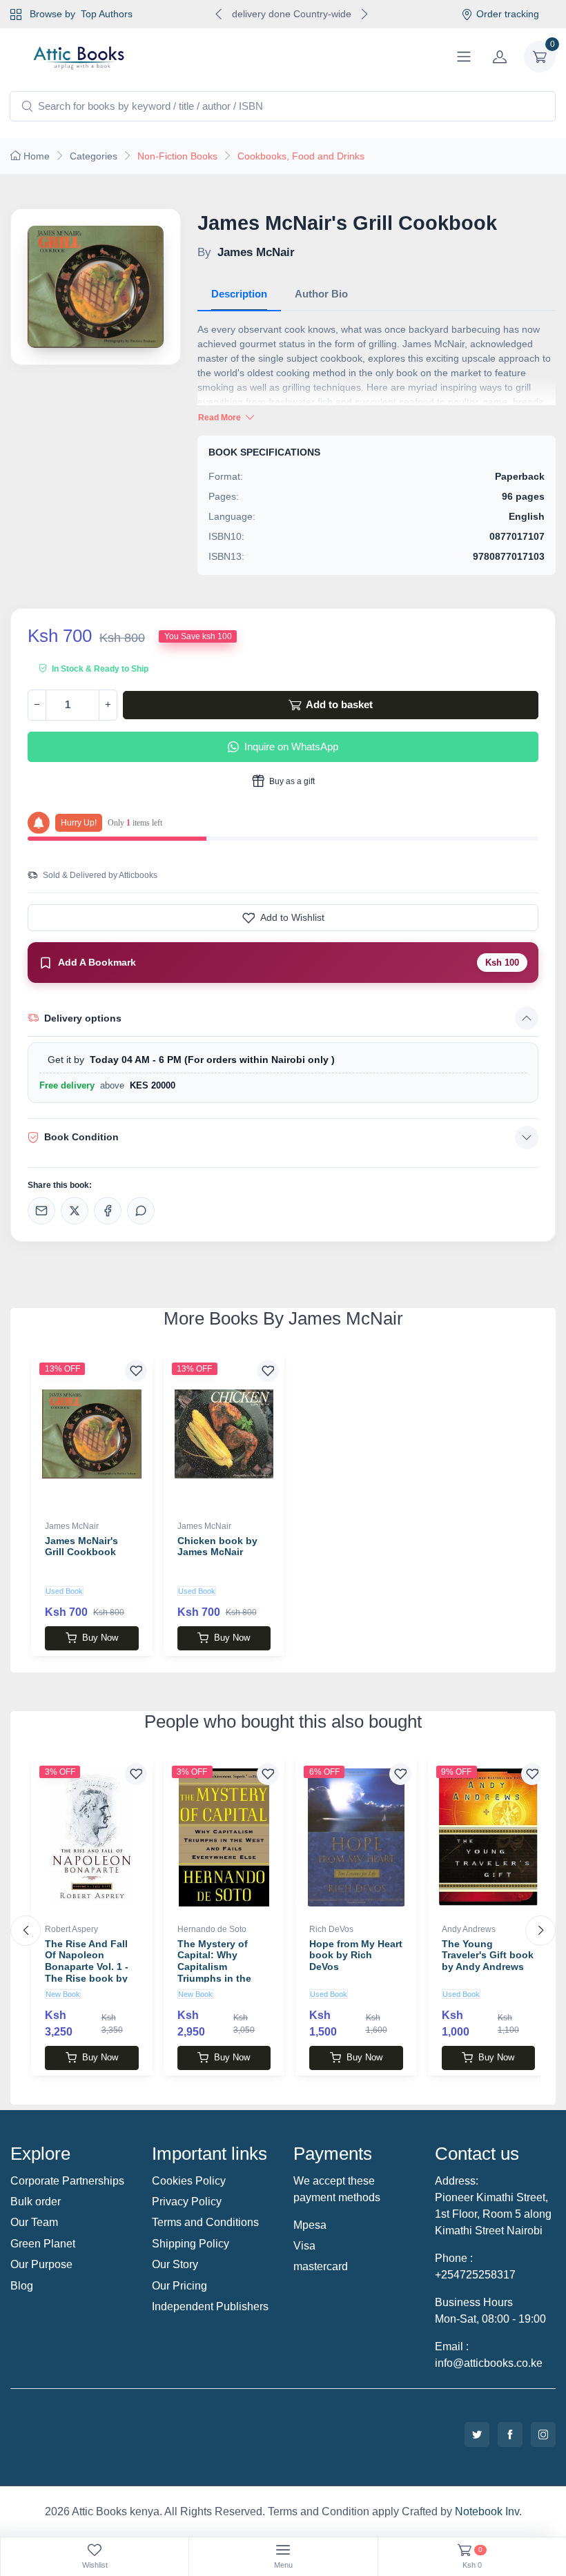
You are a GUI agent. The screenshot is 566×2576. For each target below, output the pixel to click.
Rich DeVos (331, 1929)
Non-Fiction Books (177, 156)
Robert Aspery (71, 1929)
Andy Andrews (469, 1929)
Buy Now (100, 1638)
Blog (22, 2286)
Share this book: (60, 1185)
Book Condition (81, 1137)
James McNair (72, 1526)
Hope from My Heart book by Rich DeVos (356, 1955)
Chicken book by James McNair (217, 1546)
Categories (94, 156)
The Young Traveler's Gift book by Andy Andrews (488, 1955)
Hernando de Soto (212, 1929)
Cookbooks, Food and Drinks (301, 156)
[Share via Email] (41, 1211)
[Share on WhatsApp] (141, 1211)
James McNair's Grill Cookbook (81, 1546)
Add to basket (338, 704)
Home (37, 156)
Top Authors (107, 14)
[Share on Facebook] (108, 1211)
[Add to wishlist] (136, 1371)
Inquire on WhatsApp (291, 747)
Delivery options (83, 1018)
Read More (221, 418)
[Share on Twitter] (75, 1211)
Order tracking (508, 14)
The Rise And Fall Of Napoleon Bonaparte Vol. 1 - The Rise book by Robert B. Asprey (87, 1967)
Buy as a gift (291, 781)
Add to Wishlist (292, 917)
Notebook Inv (487, 2511)
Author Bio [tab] (321, 294)
